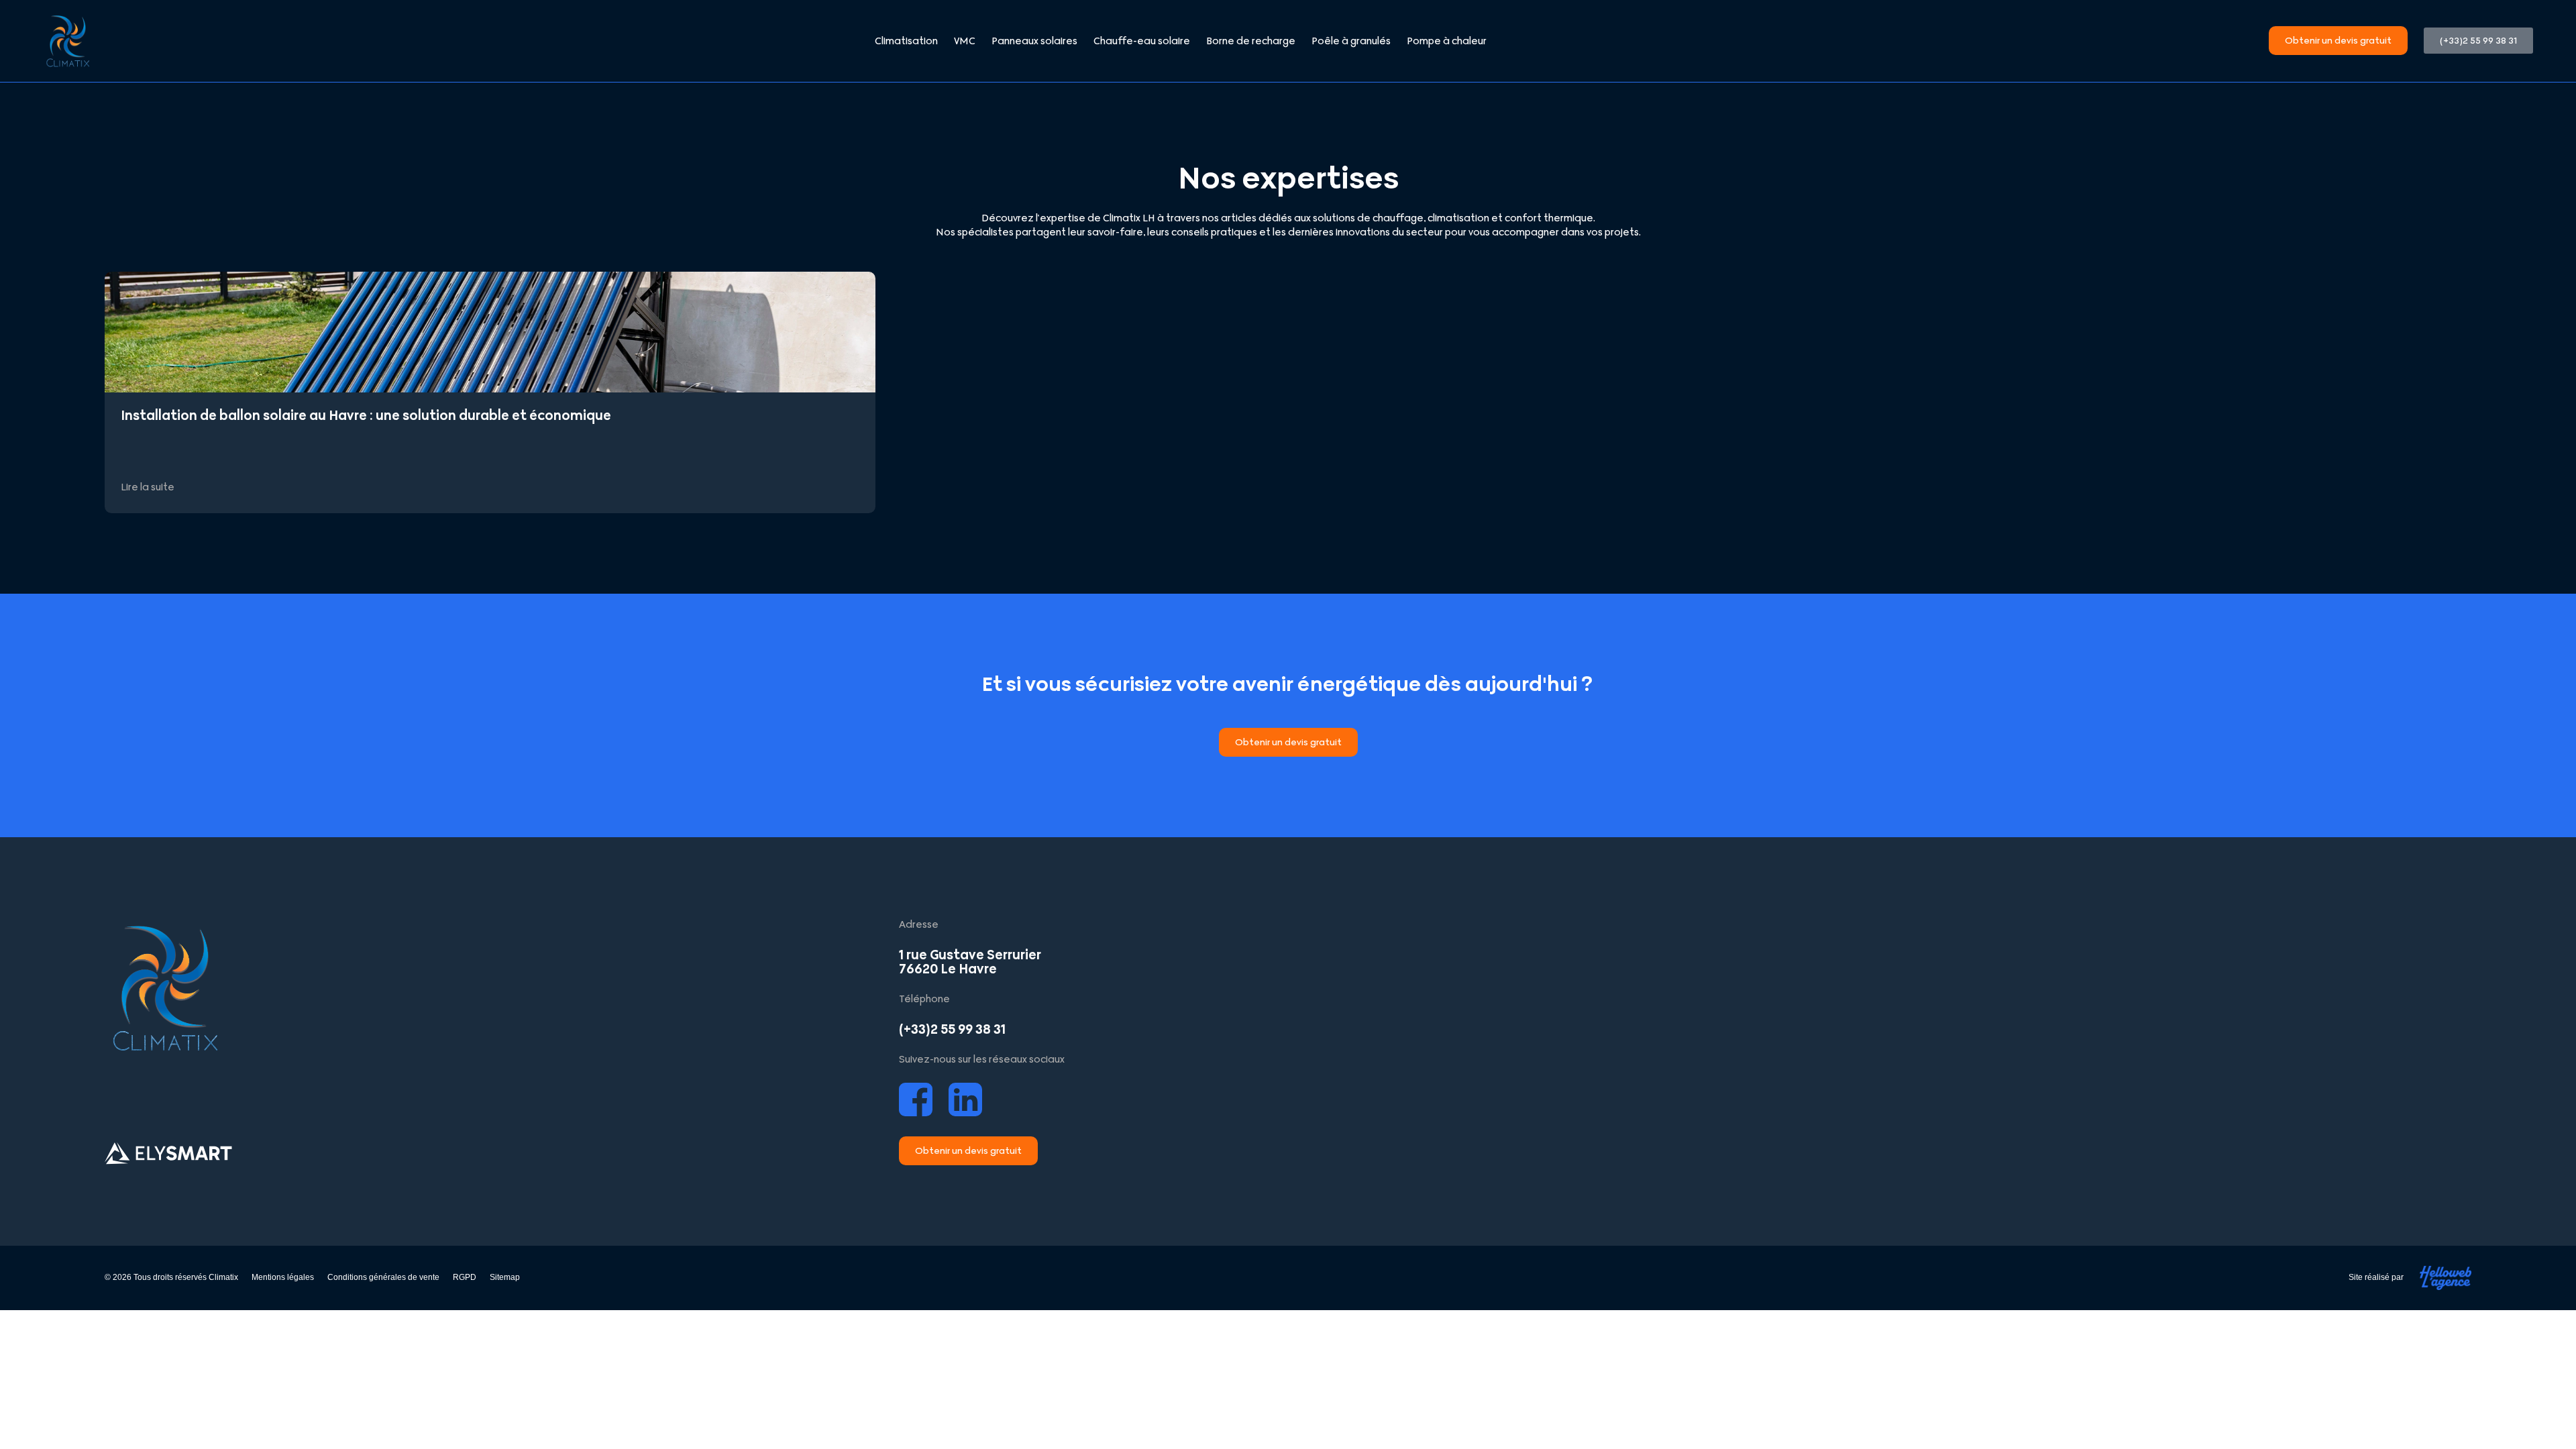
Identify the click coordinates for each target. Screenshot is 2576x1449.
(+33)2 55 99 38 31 (952, 1029)
